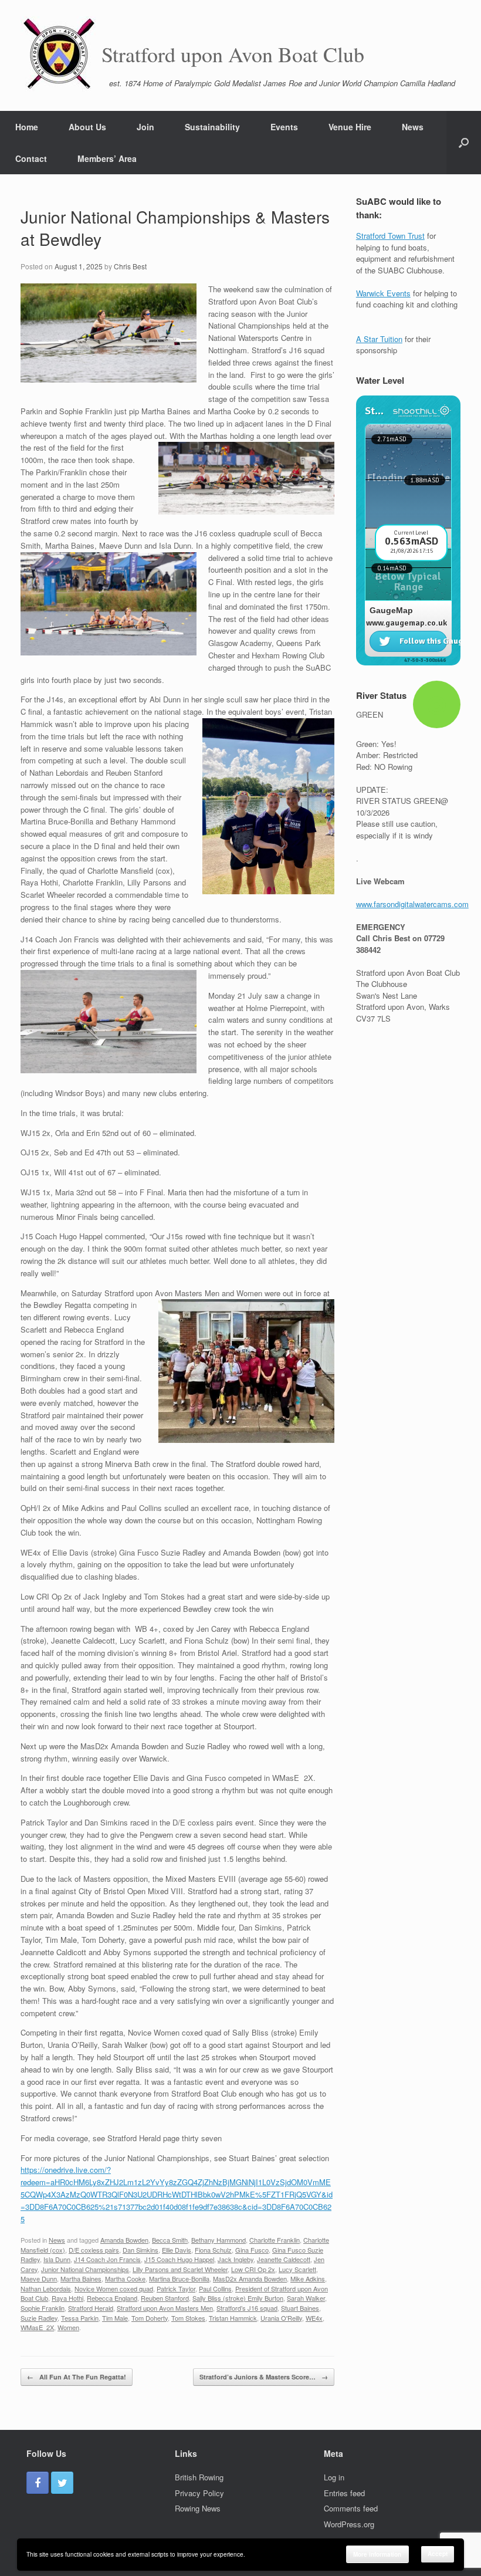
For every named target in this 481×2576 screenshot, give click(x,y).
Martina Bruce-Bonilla (179, 2278)
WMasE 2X (37, 2327)
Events (284, 127)
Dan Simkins (140, 2250)
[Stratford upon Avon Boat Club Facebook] (38, 2483)
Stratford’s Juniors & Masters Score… (264, 2377)
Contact (31, 158)
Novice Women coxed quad (114, 2288)
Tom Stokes (188, 2318)
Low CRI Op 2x (253, 2269)
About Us (87, 127)
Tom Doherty (150, 2318)
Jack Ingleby (236, 2259)
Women (68, 2327)
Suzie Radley (39, 2318)
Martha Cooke (125, 2278)
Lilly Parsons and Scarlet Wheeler (180, 2269)
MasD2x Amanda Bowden (250, 2278)
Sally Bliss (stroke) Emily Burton (238, 2298)
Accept (438, 2554)
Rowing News (198, 2508)
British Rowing (199, 2477)
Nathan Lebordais (46, 2288)
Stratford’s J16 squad (247, 2308)
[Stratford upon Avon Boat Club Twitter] (62, 2483)
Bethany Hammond (219, 2240)
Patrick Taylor (176, 2288)
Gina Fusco (252, 2250)
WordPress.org (349, 2524)
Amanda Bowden (124, 2240)
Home (27, 127)
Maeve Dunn (39, 2278)
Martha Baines (81, 2278)
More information (377, 2554)
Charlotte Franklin (275, 2240)
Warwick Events (383, 293)
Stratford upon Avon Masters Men (165, 2308)
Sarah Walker (306, 2298)
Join (145, 127)
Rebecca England (112, 2298)
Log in (334, 2477)
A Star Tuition (379, 339)
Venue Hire (350, 127)
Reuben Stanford (165, 2298)
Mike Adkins (308, 2278)
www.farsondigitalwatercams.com (412, 904)
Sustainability (212, 127)
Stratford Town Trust (390, 236)
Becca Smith (170, 2240)
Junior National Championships (85, 2269)
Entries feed (344, 2493)
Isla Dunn (57, 2259)
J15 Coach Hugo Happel (179, 2259)
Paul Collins (215, 2288)
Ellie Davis (177, 2250)
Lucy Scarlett (297, 2269)
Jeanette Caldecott (284, 2259)
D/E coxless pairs (94, 2250)
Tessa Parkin (80, 2318)
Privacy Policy (199, 2493)
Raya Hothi (67, 2298)
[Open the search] (464, 143)
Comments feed (351, 2508)
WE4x (314, 2318)
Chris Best (130, 266)
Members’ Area (107, 158)
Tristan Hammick (233, 2318)
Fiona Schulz (213, 2250)
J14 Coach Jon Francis (107, 2259)
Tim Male (115, 2318)
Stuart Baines (300, 2308)
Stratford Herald (91, 2308)
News (413, 127)
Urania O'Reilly (281, 2318)
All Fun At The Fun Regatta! (77, 2377)
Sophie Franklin (43, 2308)
